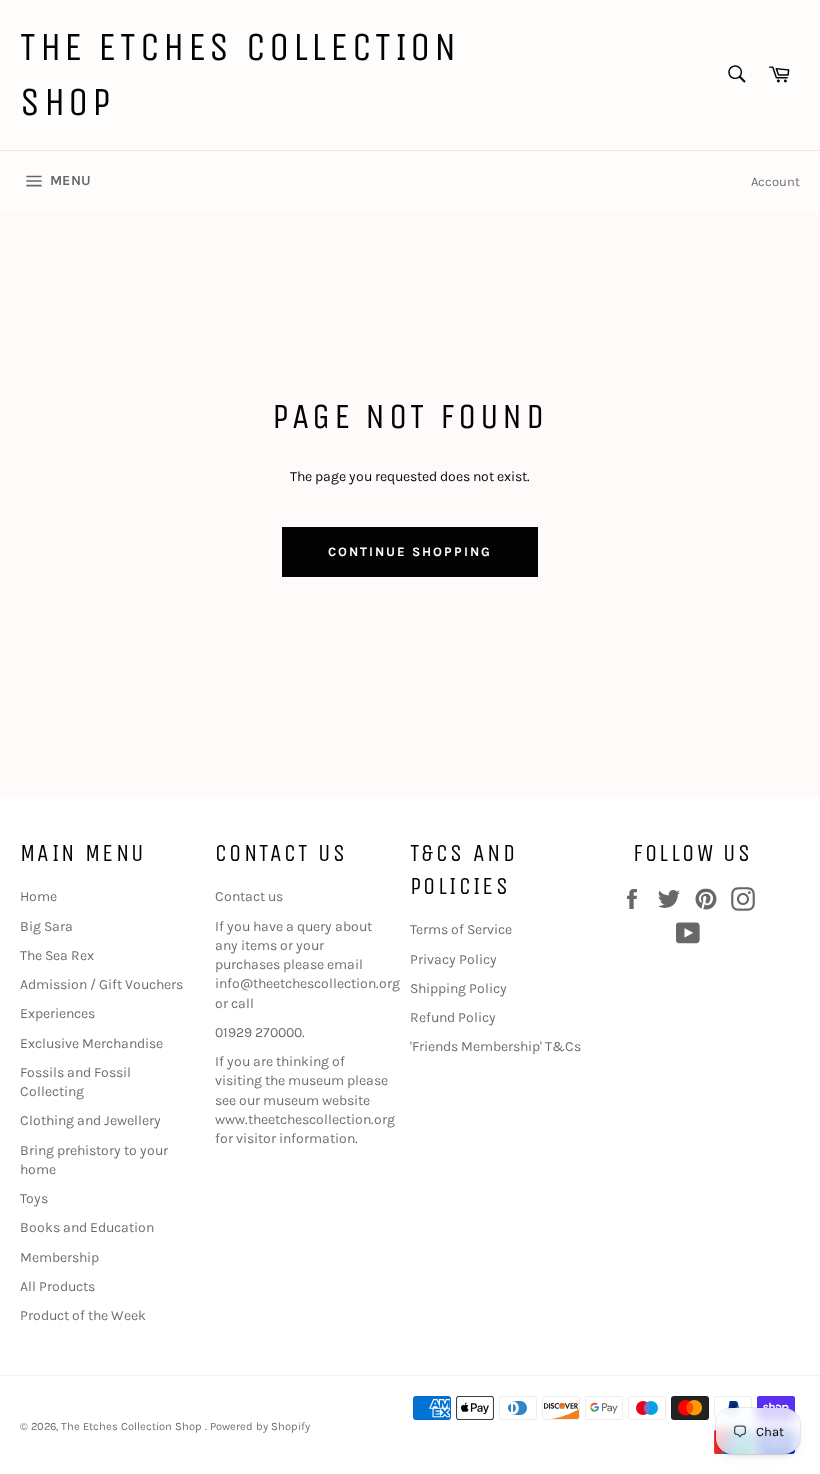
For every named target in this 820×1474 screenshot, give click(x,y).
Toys (34, 1198)
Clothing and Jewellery (90, 1120)
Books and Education (87, 1227)
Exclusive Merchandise (91, 1043)
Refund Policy (453, 1017)
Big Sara (46, 926)
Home (38, 896)
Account (775, 181)
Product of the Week (83, 1315)
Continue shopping (409, 551)
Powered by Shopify (260, 1426)
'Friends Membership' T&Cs (495, 1046)
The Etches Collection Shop (240, 74)
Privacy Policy (453, 959)
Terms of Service (461, 929)
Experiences (57, 1013)
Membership (59, 1257)
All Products (57, 1286)
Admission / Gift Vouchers (101, 984)
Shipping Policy (458, 988)
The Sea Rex (57, 955)
